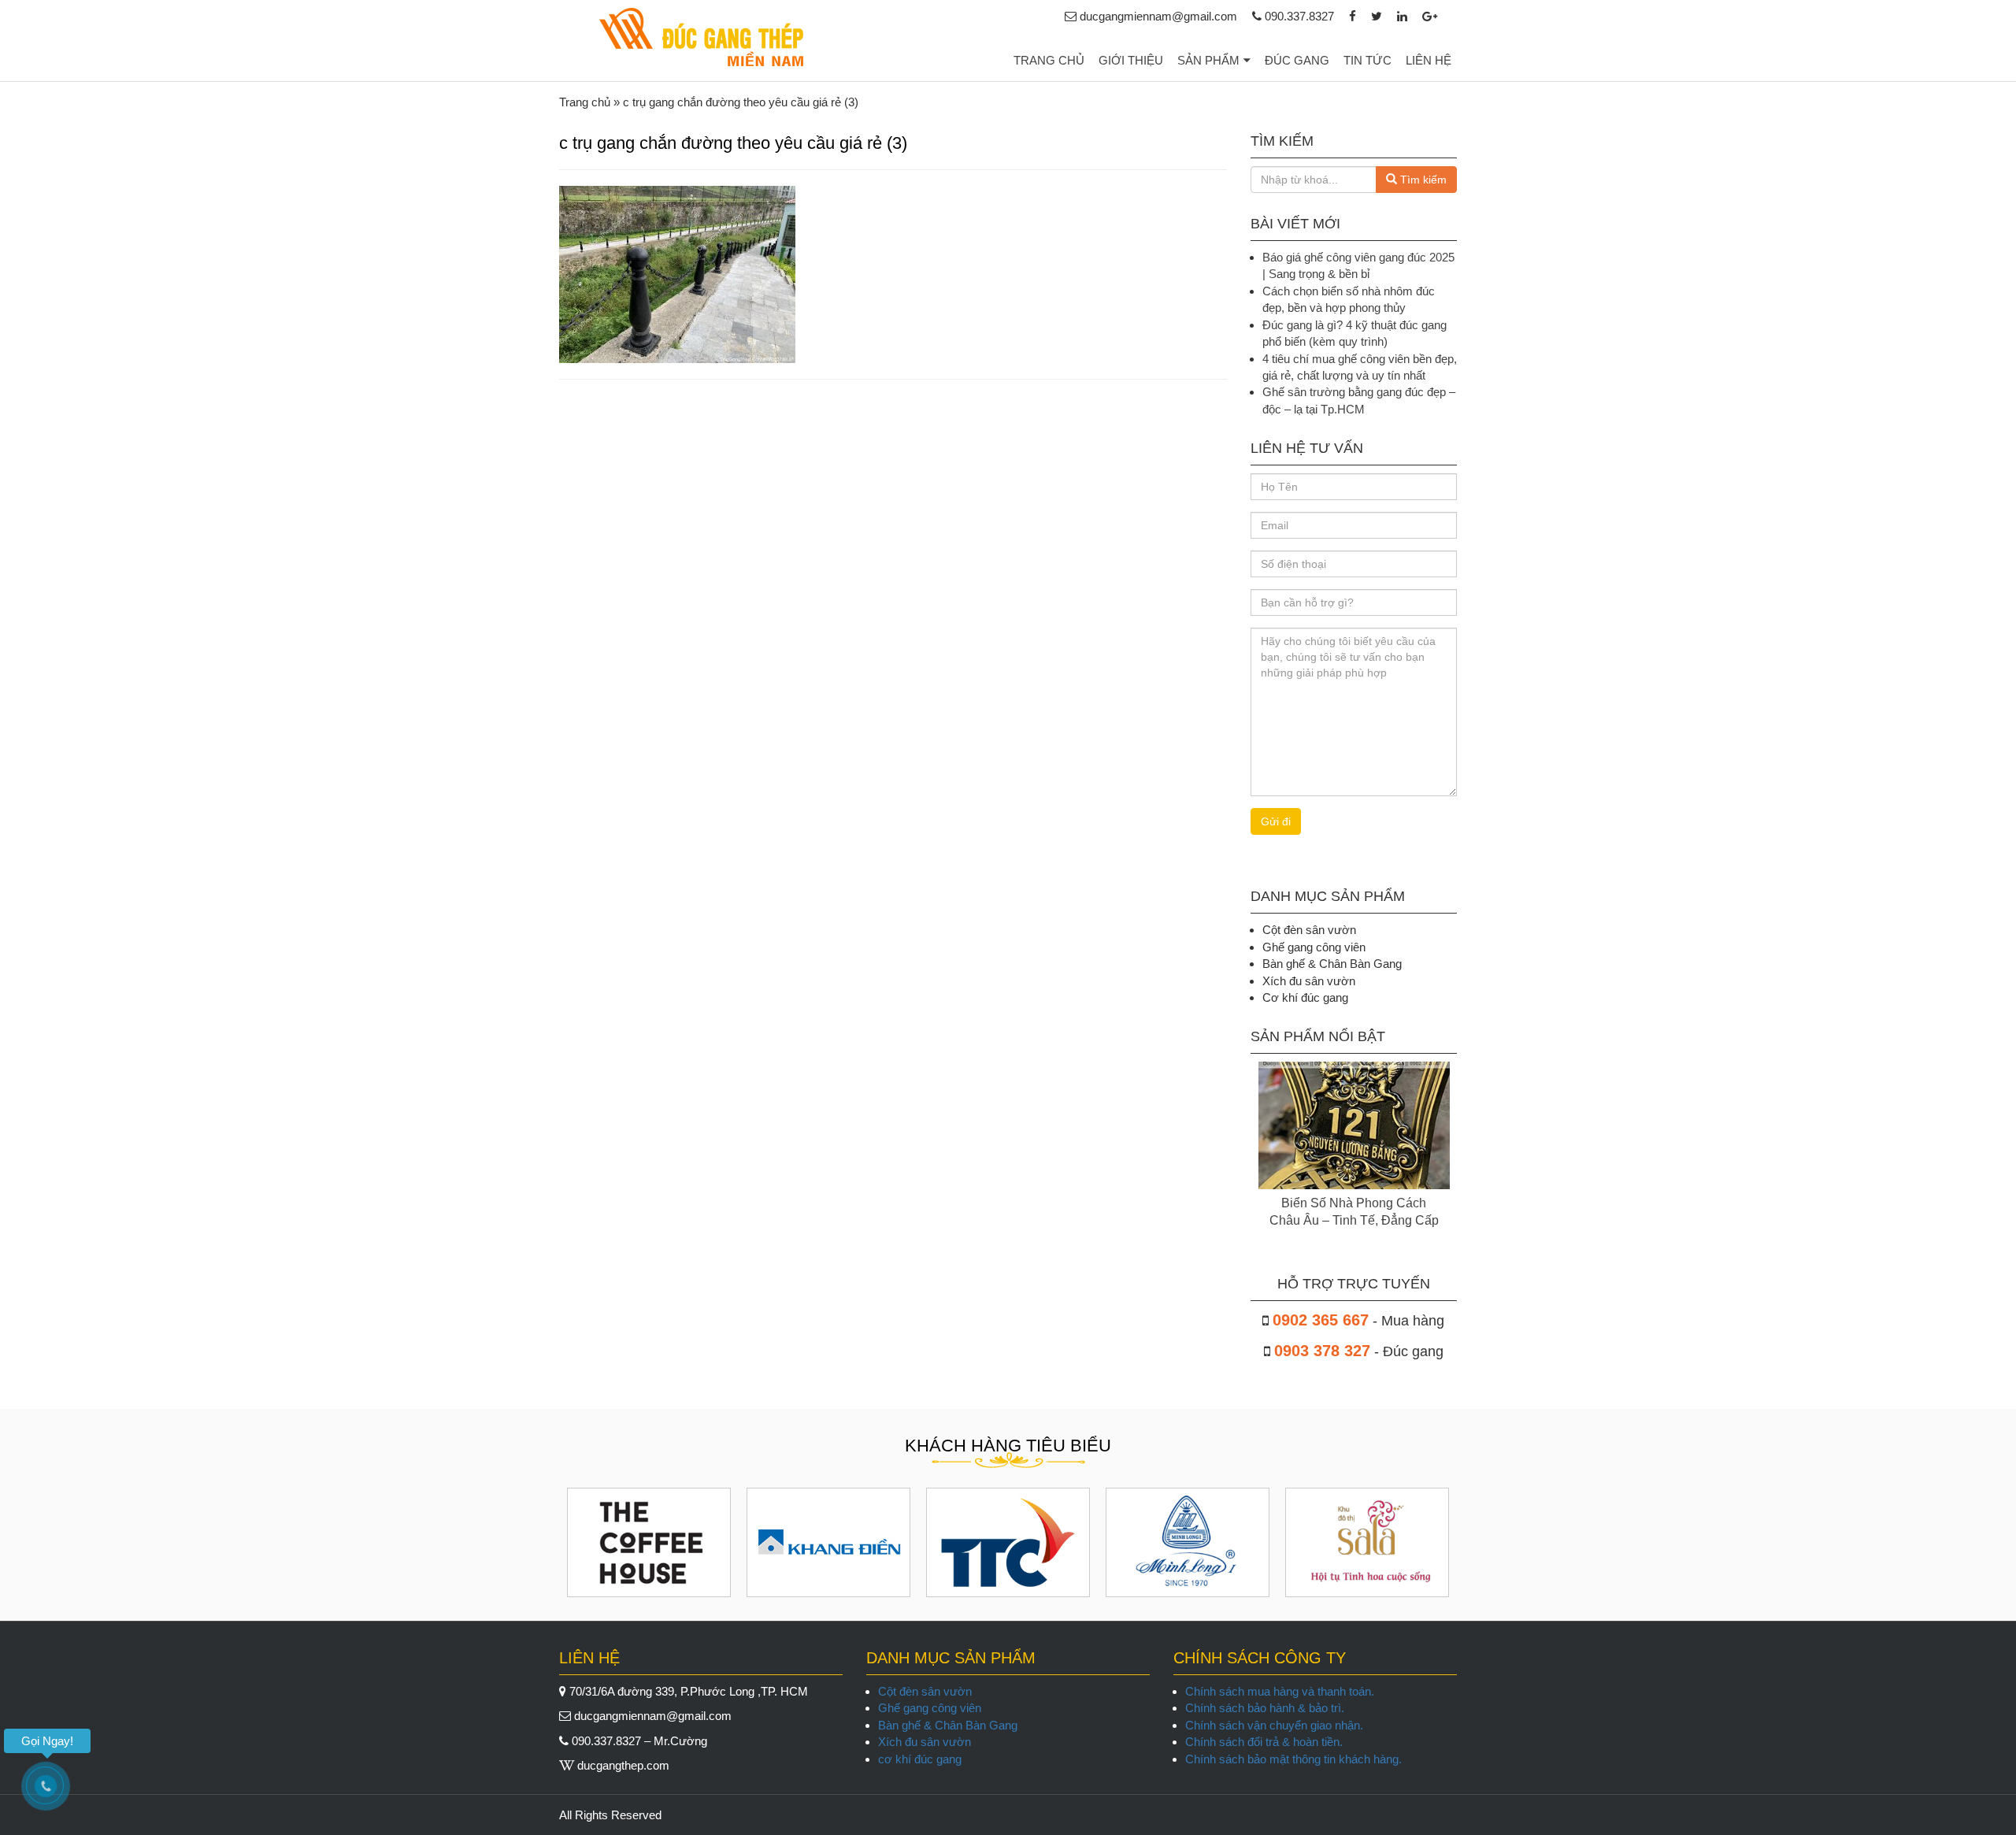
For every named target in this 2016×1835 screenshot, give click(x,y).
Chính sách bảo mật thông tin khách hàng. (1293, 1759)
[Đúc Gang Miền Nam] (701, 37)
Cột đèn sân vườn (925, 1691)
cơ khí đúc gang (920, 1759)
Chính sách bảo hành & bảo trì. (1265, 1708)
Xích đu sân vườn (925, 1742)
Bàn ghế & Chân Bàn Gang (948, 1725)
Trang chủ (1049, 60)
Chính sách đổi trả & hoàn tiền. (1264, 1742)
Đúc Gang (1297, 60)
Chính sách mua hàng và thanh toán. (1280, 1691)
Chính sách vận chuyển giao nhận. (1274, 1725)
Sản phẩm (1208, 60)
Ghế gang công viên (930, 1708)
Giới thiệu (1131, 60)
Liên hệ (1429, 60)
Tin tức (1367, 60)
